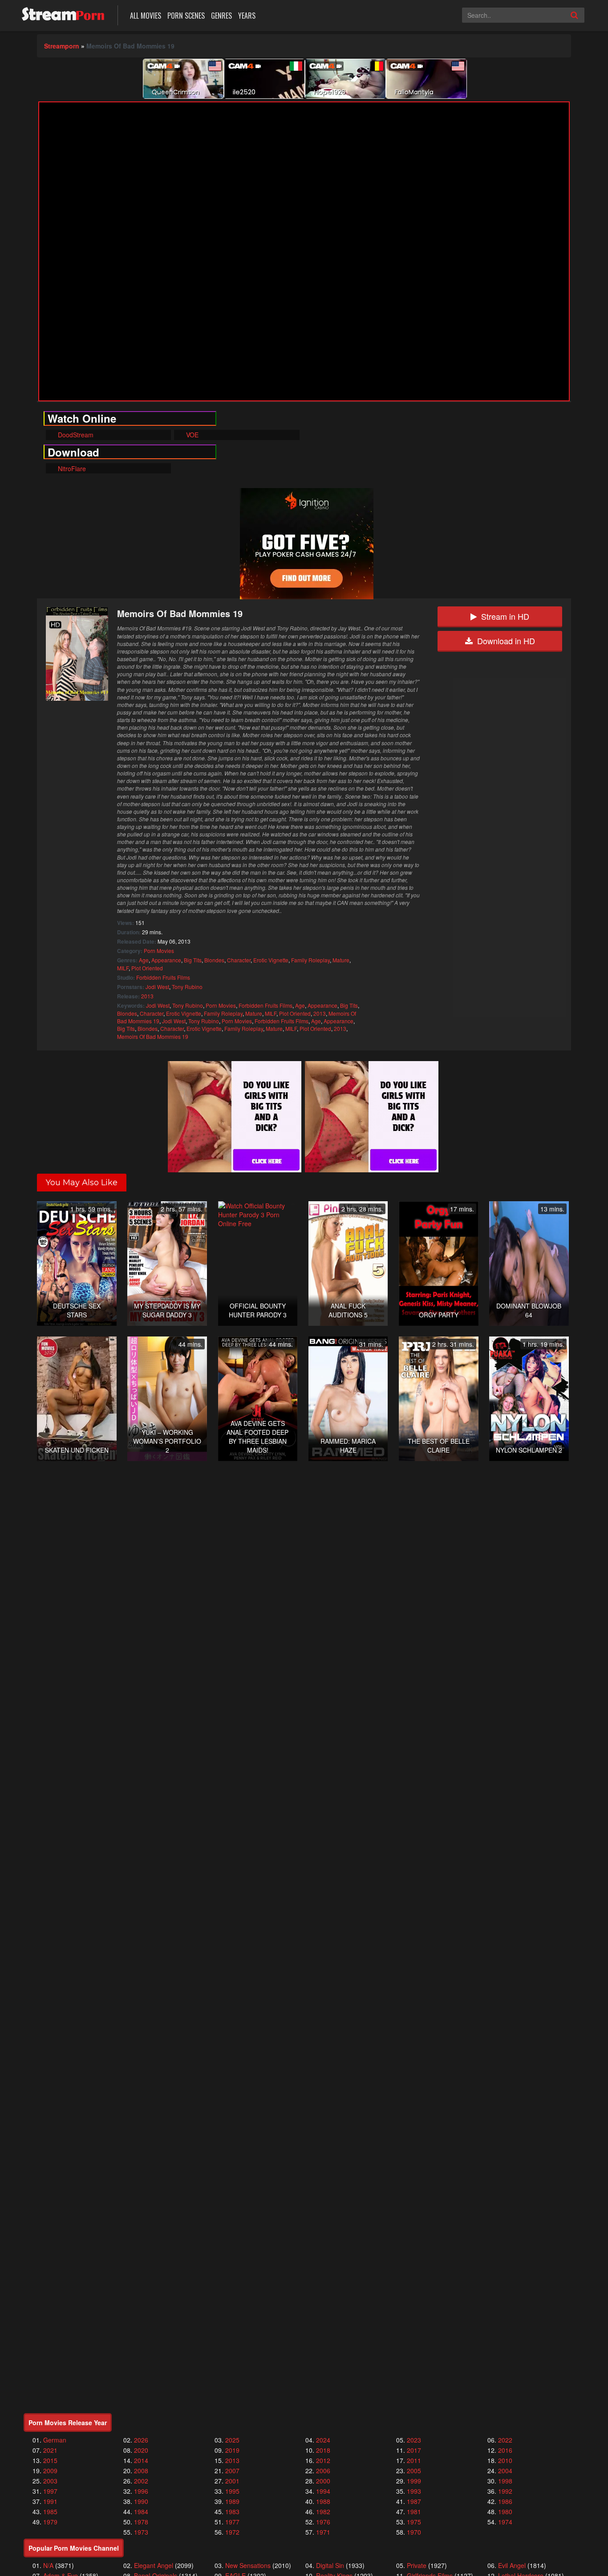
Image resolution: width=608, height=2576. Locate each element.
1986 (505, 2501)
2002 (141, 2481)
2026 (141, 2440)
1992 (505, 2491)
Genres (221, 16)
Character (239, 960)
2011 (414, 2460)
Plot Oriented (147, 968)
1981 (414, 2511)
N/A (48, 2565)
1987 (414, 2501)
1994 (323, 2491)
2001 (232, 2481)
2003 (50, 2481)
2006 (323, 2471)
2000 (323, 2481)
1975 (414, 2522)
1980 (505, 2511)
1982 (323, 2511)
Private (417, 2565)
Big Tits (193, 960)
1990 (141, 2501)
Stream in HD (505, 616)
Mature (341, 960)
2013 (147, 996)
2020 (141, 2450)
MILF (123, 968)
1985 (50, 2511)
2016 (505, 2450)
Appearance (166, 960)
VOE (191, 435)
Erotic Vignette (271, 960)
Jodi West (157, 987)
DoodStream (75, 435)
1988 (323, 2501)
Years (247, 16)
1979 (50, 2522)
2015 (50, 2460)
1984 (141, 2511)
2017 (414, 2450)
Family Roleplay (310, 960)
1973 (141, 2532)
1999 (414, 2481)
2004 (505, 2471)
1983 (232, 2511)
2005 (414, 2471)
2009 (50, 2471)
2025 (232, 2440)
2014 (141, 2460)
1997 (50, 2491)
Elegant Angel (154, 2565)
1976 (323, 2522)
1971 (323, 2532)
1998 (505, 2481)
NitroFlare (71, 468)
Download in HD (506, 641)
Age (144, 960)
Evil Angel (512, 2565)
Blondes (214, 960)
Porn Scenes (186, 16)
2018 (323, 2450)
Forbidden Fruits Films (163, 977)
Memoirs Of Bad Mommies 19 (153, 1036)
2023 (414, 2440)
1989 (232, 2501)
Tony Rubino (187, 987)
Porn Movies (159, 951)
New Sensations (248, 2565)
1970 (414, 2532)
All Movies (146, 16)
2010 (505, 2460)
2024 (323, 2440)
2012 (323, 2460)
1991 (50, 2501)
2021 (50, 2450)
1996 (141, 2491)
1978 (141, 2522)
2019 (232, 2450)
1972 (232, 2532)
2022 (505, 2440)
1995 (232, 2491)
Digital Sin (330, 2565)
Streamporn (62, 46)
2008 (141, 2471)
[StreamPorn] (63, 14)
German (55, 2440)
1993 (414, 2491)
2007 (232, 2471)
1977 (232, 2522)
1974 (505, 2522)
